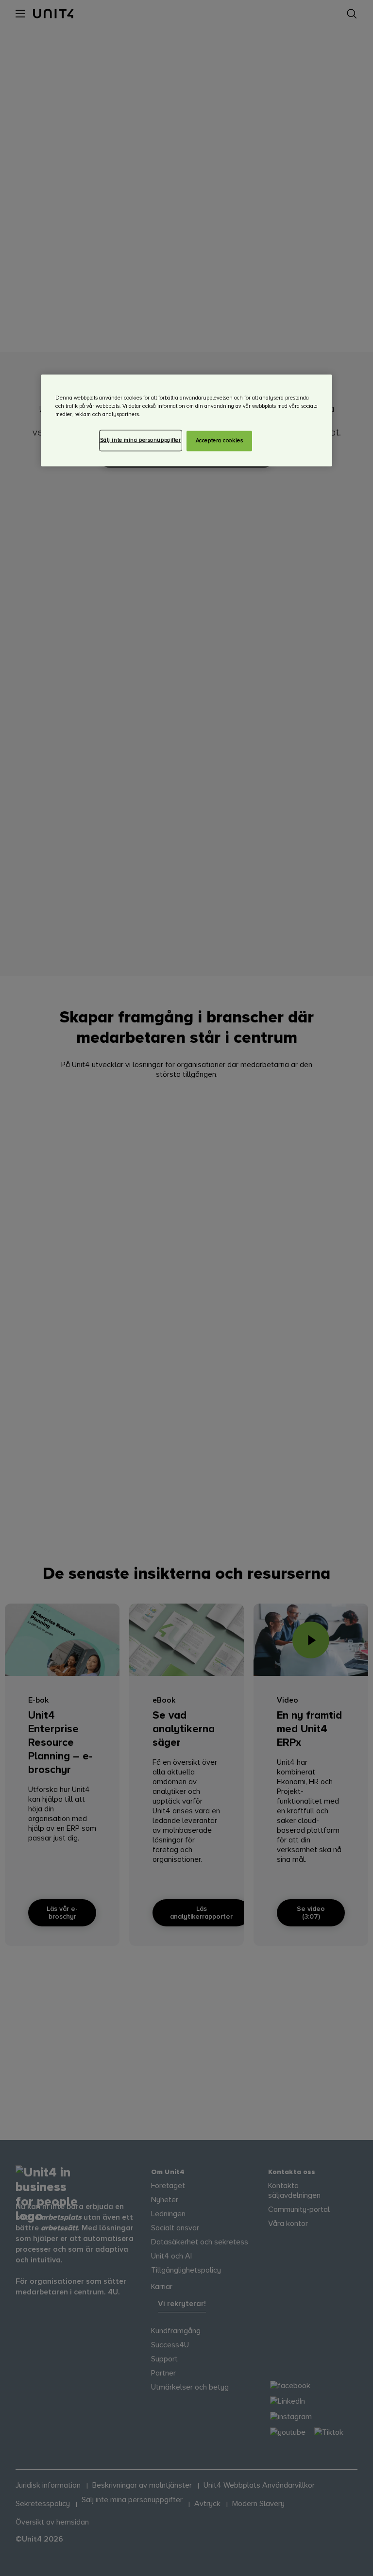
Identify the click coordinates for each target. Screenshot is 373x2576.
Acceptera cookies (220, 441)
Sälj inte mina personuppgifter (141, 440)
